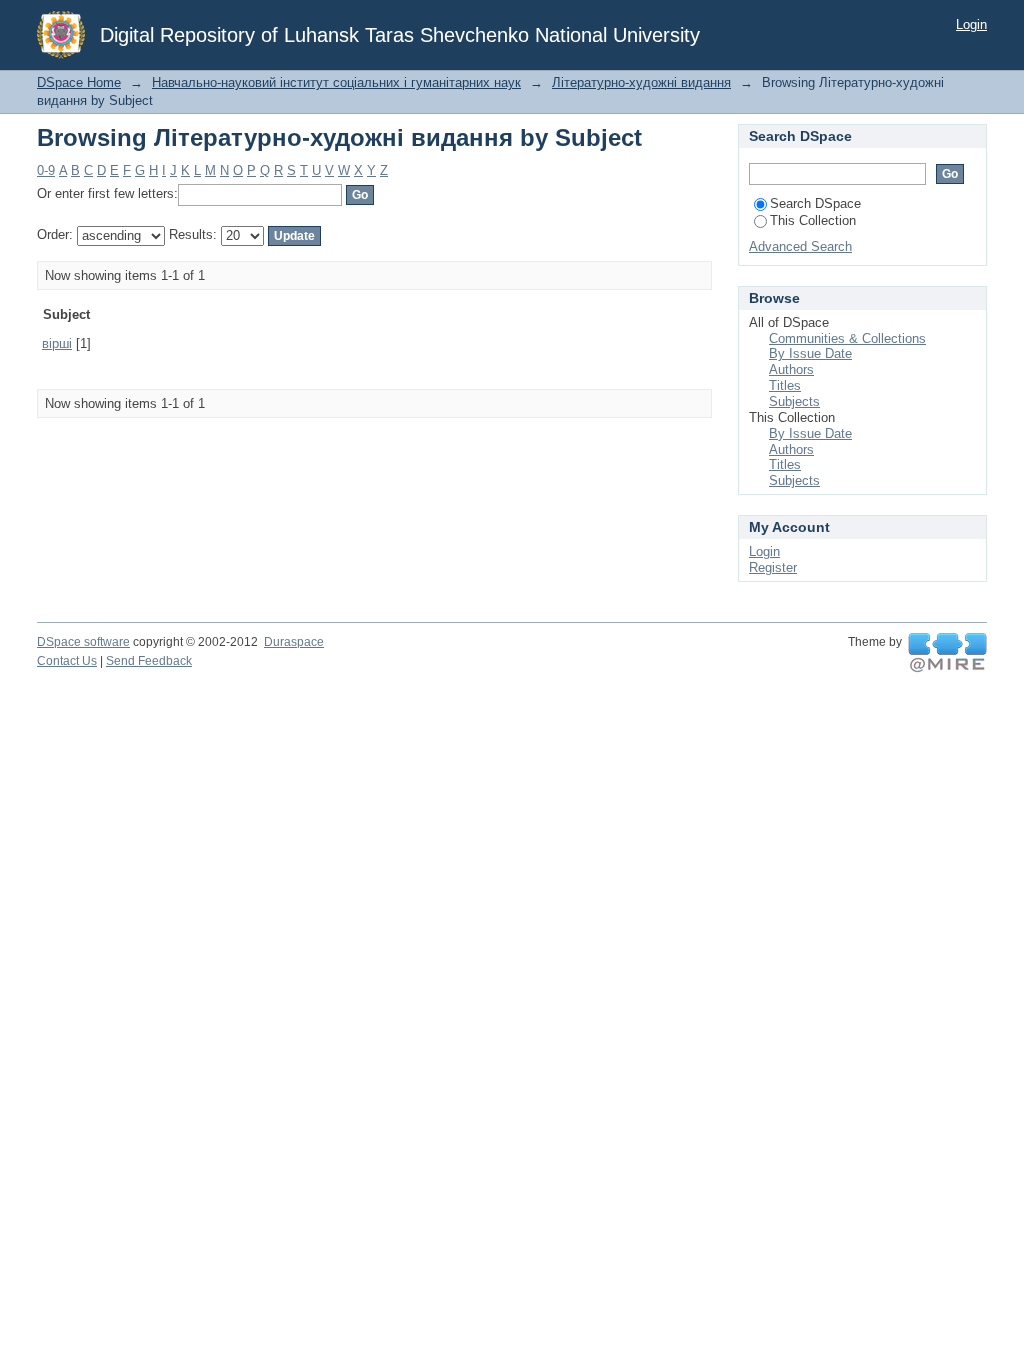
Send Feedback (149, 661)
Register (773, 567)
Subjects (794, 401)
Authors (791, 369)
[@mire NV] (947, 653)
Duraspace (294, 642)
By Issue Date (810, 353)
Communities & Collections (847, 338)
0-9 (46, 170)
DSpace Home (79, 82)
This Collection (813, 220)
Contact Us (67, 661)
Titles (785, 385)
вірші (57, 343)
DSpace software (83, 642)
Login (971, 24)
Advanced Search (800, 246)
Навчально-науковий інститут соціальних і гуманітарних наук (336, 82)
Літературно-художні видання (641, 82)
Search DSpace (815, 203)
